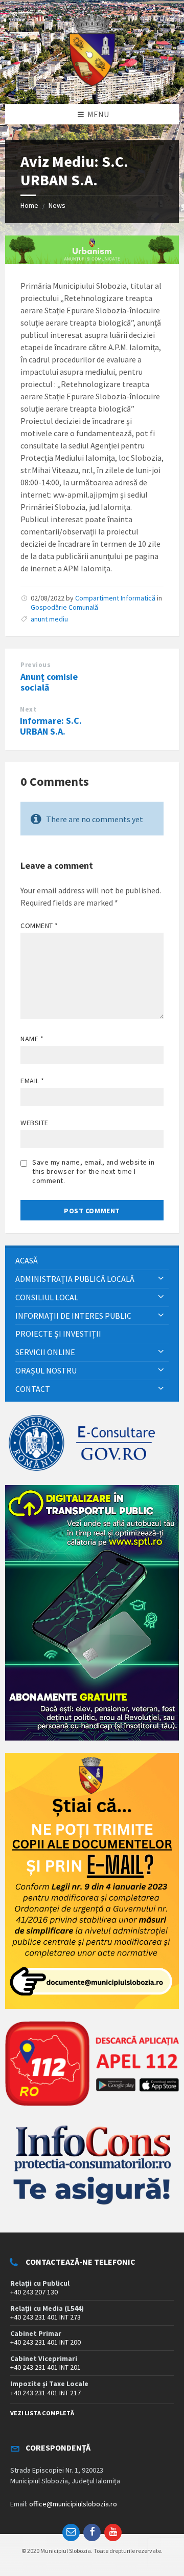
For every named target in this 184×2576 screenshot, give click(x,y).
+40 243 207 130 (34, 2292)
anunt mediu (49, 619)
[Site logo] (92, 84)
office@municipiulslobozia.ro (73, 2504)
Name (32, 1039)
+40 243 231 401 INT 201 (45, 2367)
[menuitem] (92, 1261)
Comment (39, 926)
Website (34, 1123)
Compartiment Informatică (115, 598)
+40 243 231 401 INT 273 (45, 2317)
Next (28, 709)
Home (29, 205)
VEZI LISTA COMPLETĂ (42, 2413)
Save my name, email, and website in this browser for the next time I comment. (94, 1171)
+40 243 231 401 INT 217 (45, 2393)
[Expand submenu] (161, 1279)
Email (32, 1081)
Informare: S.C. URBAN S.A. (51, 726)
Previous (36, 665)
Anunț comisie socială (49, 682)
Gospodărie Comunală (64, 607)
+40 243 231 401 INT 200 (45, 2342)
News (57, 205)
